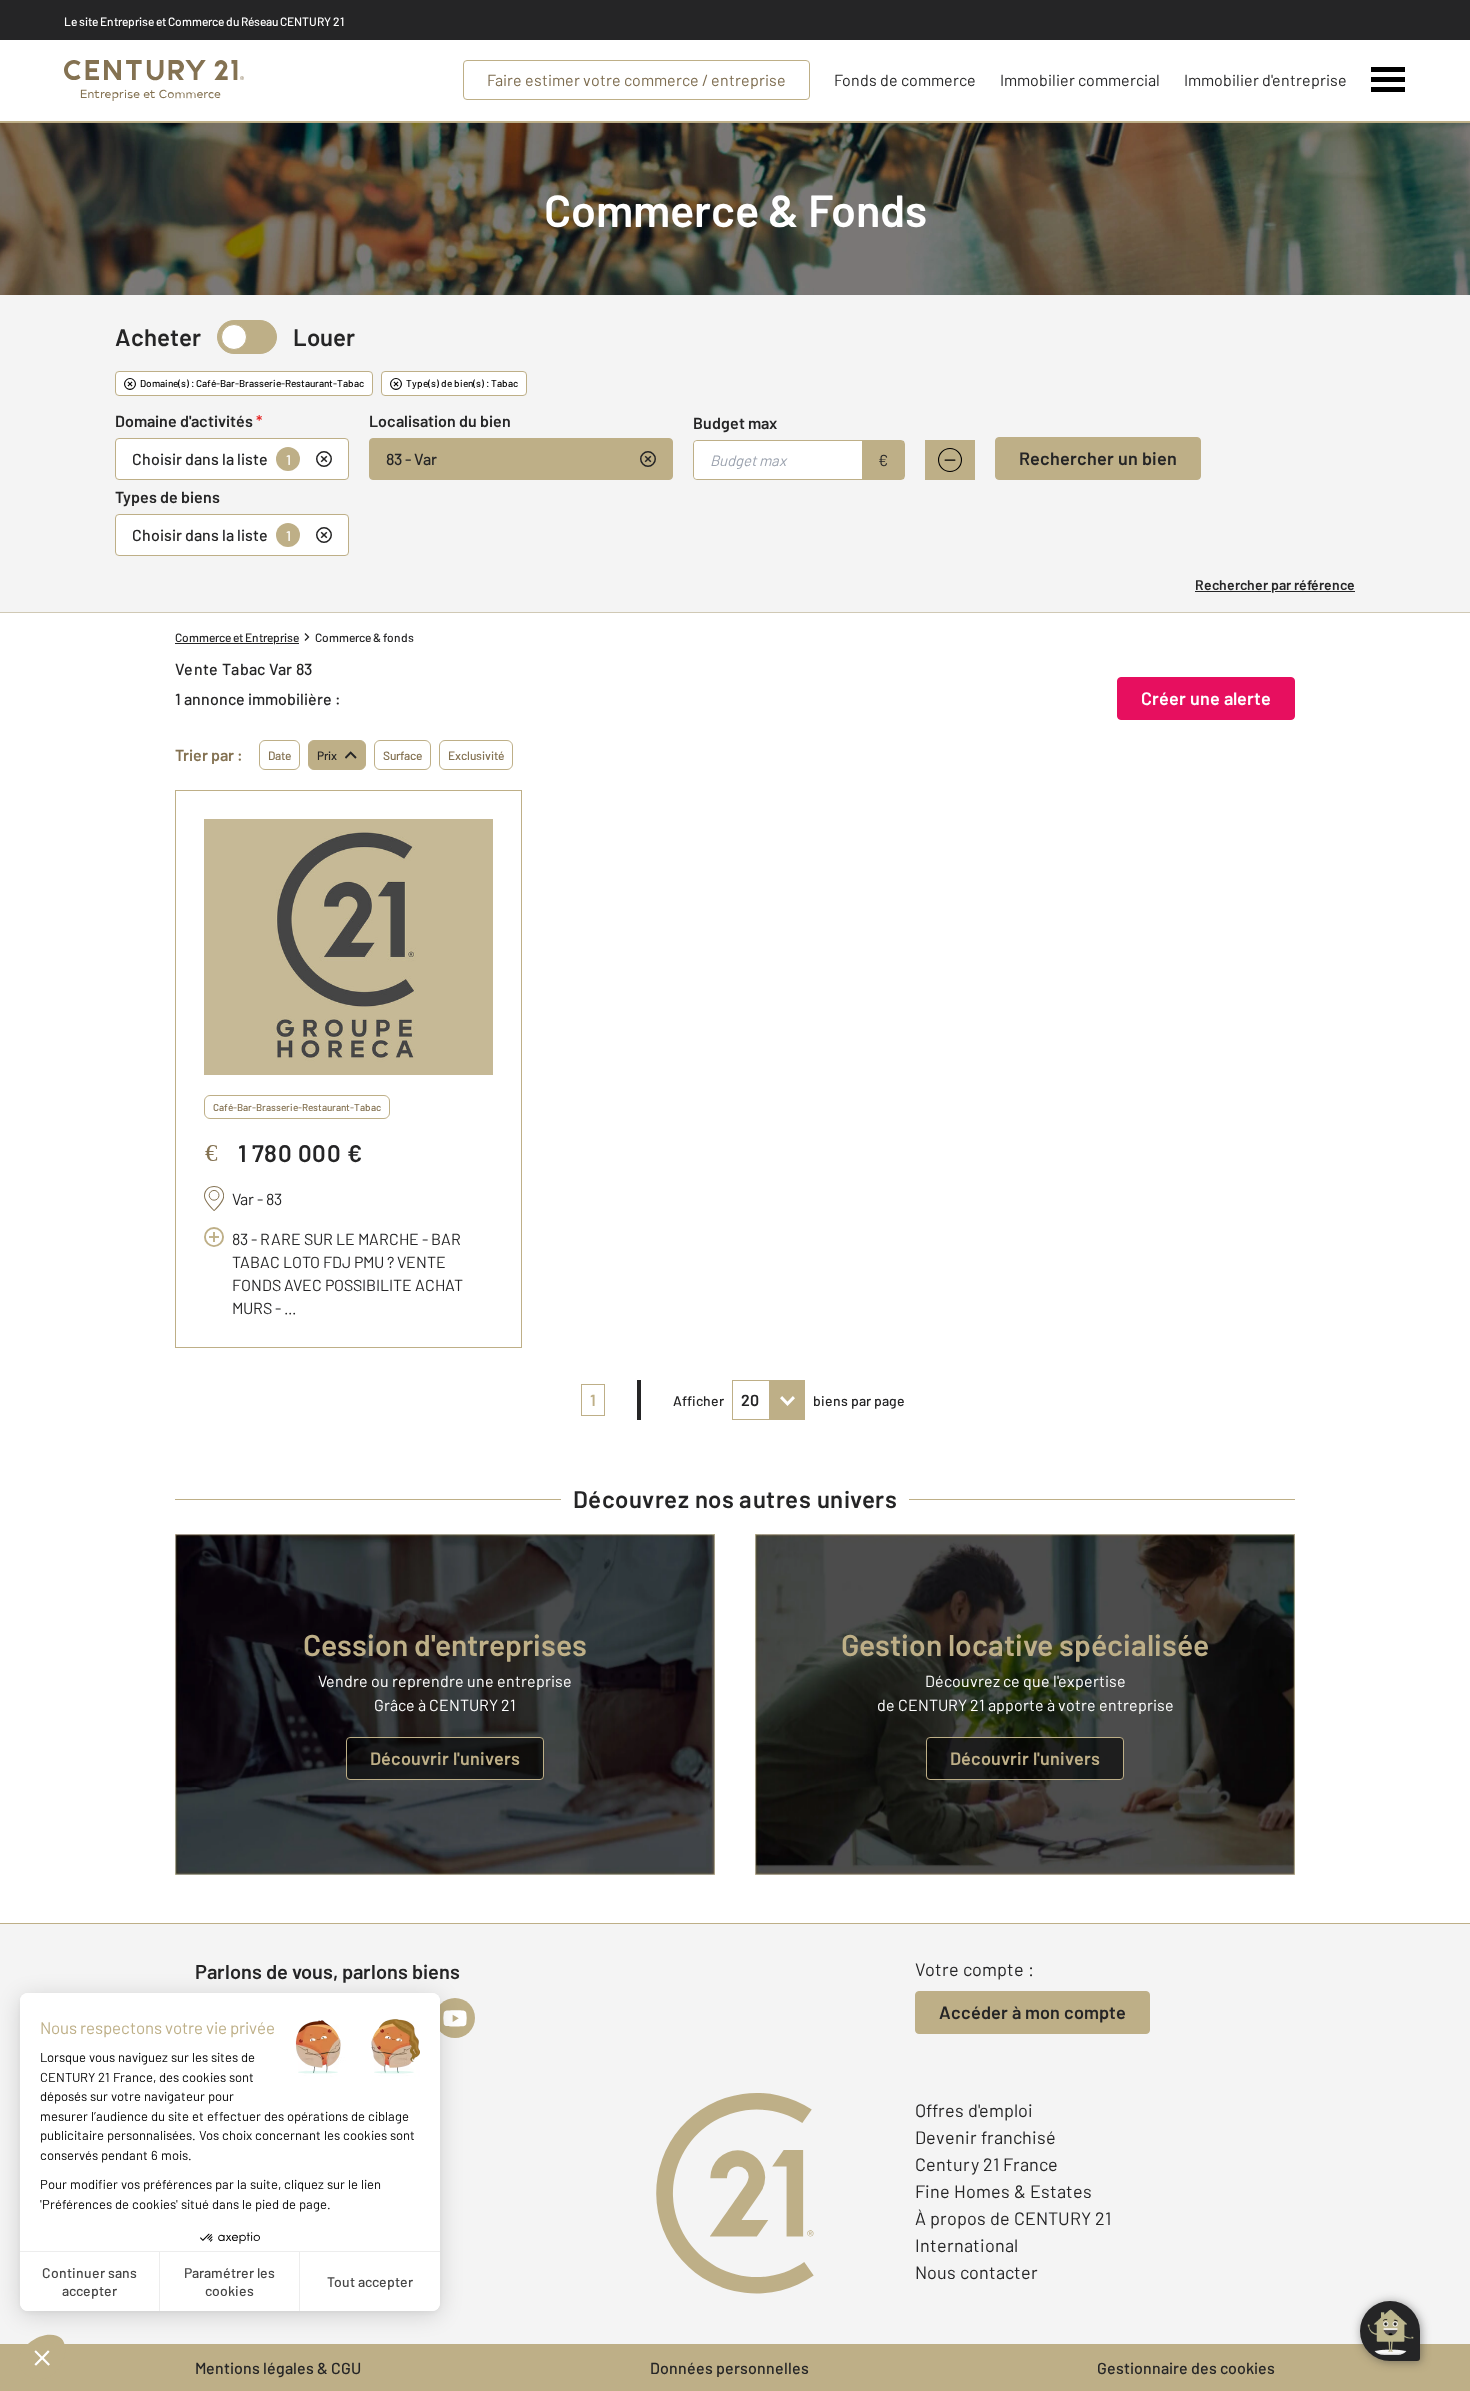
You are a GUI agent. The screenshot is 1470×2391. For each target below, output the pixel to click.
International (966, 2245)
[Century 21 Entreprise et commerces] (154, 80)
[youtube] (455, 2018)
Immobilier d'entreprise (1265, 79)
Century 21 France (986, 2164)
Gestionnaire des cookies (1186, 2367)
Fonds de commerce (905, 79)
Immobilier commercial (1080, 79)
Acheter (158, 336)
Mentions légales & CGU (278, 2367)
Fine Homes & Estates (1003, 2191)
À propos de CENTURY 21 (1013, 2218)
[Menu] (1388, 80)
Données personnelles (729, 2367)
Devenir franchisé (985, 2137)
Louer (324, 336)
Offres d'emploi (974, 2110)
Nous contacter (976, 2272)
